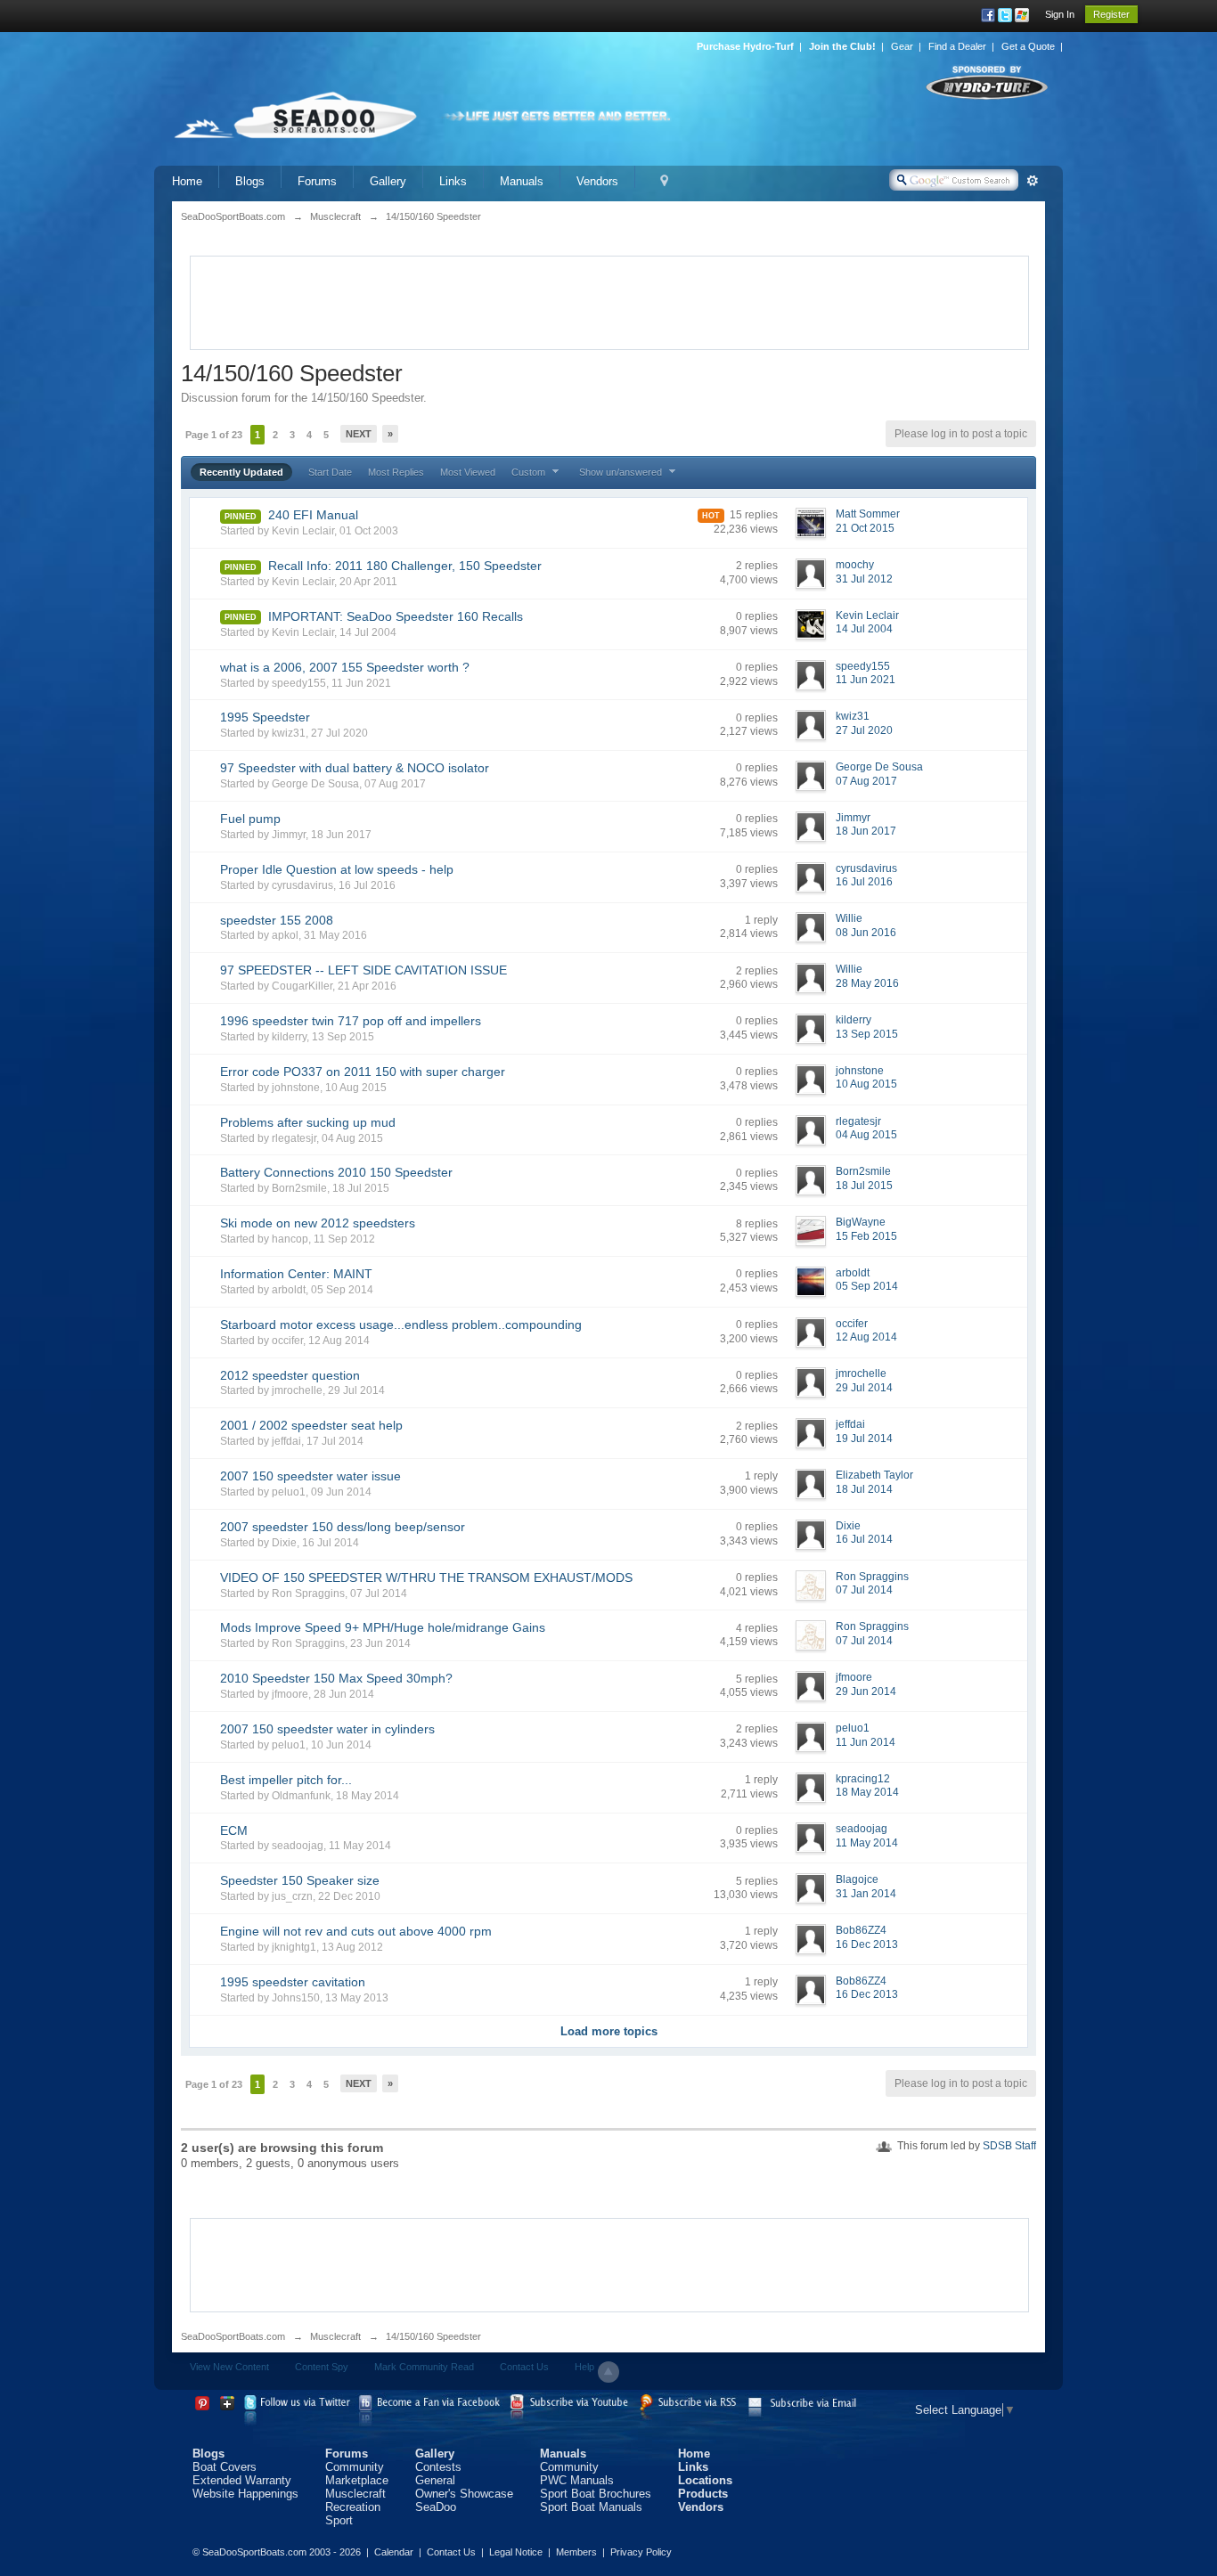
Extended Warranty (242, 2480)
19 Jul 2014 (864, 1439)
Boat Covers (225, 2467)
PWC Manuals (577, 2480)
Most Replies (396, 472)
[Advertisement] (609, 301)
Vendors (597, 181)
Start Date (330, 472)
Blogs (250, 181)
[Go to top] (608, 2372)
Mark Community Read (424, 2367)
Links (453, 181)
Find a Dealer (957, 46)
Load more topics (609, 2031)
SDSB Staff (1009, 2146)
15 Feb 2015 (866, 1236)
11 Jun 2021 (866, 680)
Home (187, 181)
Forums (317, 181)
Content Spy (322, 2367)
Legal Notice (516, 2552)
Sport (339, 2520)
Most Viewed (468, 472)
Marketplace (357, 2480)
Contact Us (524, 2367)
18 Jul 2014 (864, 1489)
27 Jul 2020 (864, 730)
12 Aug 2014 (866, 1337)
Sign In (1060, 14)
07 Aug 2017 (866, 781)
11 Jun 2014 (866, 1742)
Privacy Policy (641, 2552)
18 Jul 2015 (864, 1186)
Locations (705, 2480)
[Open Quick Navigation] (664, 181)
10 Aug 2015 (866, 1084)
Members (576, 2552)
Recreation (353, 2507)
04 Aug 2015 (866, 1135)
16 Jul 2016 (864, 882)
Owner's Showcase (464, 2494)
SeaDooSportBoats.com (233, 2336)
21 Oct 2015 (865, 528)
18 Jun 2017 (866, 831)
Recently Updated (241, 472)
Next (359, 434)
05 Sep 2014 (867, 1286)
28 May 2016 (867, 983)
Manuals (522, 181)
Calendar (394, 2552)
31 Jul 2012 (864, 579)
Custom (530, 472)
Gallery (388, 181)
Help (584, 2367)
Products (703, 2494)
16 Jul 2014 (864, 1539)
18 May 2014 (867, 1792)
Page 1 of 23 (214, 435)
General (435, 2480)
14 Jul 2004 (864, 629)
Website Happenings (245, 2494)
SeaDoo (436, 2507)
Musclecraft (335, 2336)
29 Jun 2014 (866, 1692)
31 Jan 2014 (866, 1894)
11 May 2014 (867, 1843)
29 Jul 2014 (864, 1388)
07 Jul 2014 (864, 1590)
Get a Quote (1028, 46)
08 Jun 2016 (866, 933)
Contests (438, 2467)
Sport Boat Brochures (596, 2494)
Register (1111, 14)
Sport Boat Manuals (591, 2507)
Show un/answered (622, 472)
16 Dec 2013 (867, 1944)
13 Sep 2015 (867, 1034)
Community (355, 2467)
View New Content (229, 2367)
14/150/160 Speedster (433, 2336)
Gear (902, 46)
